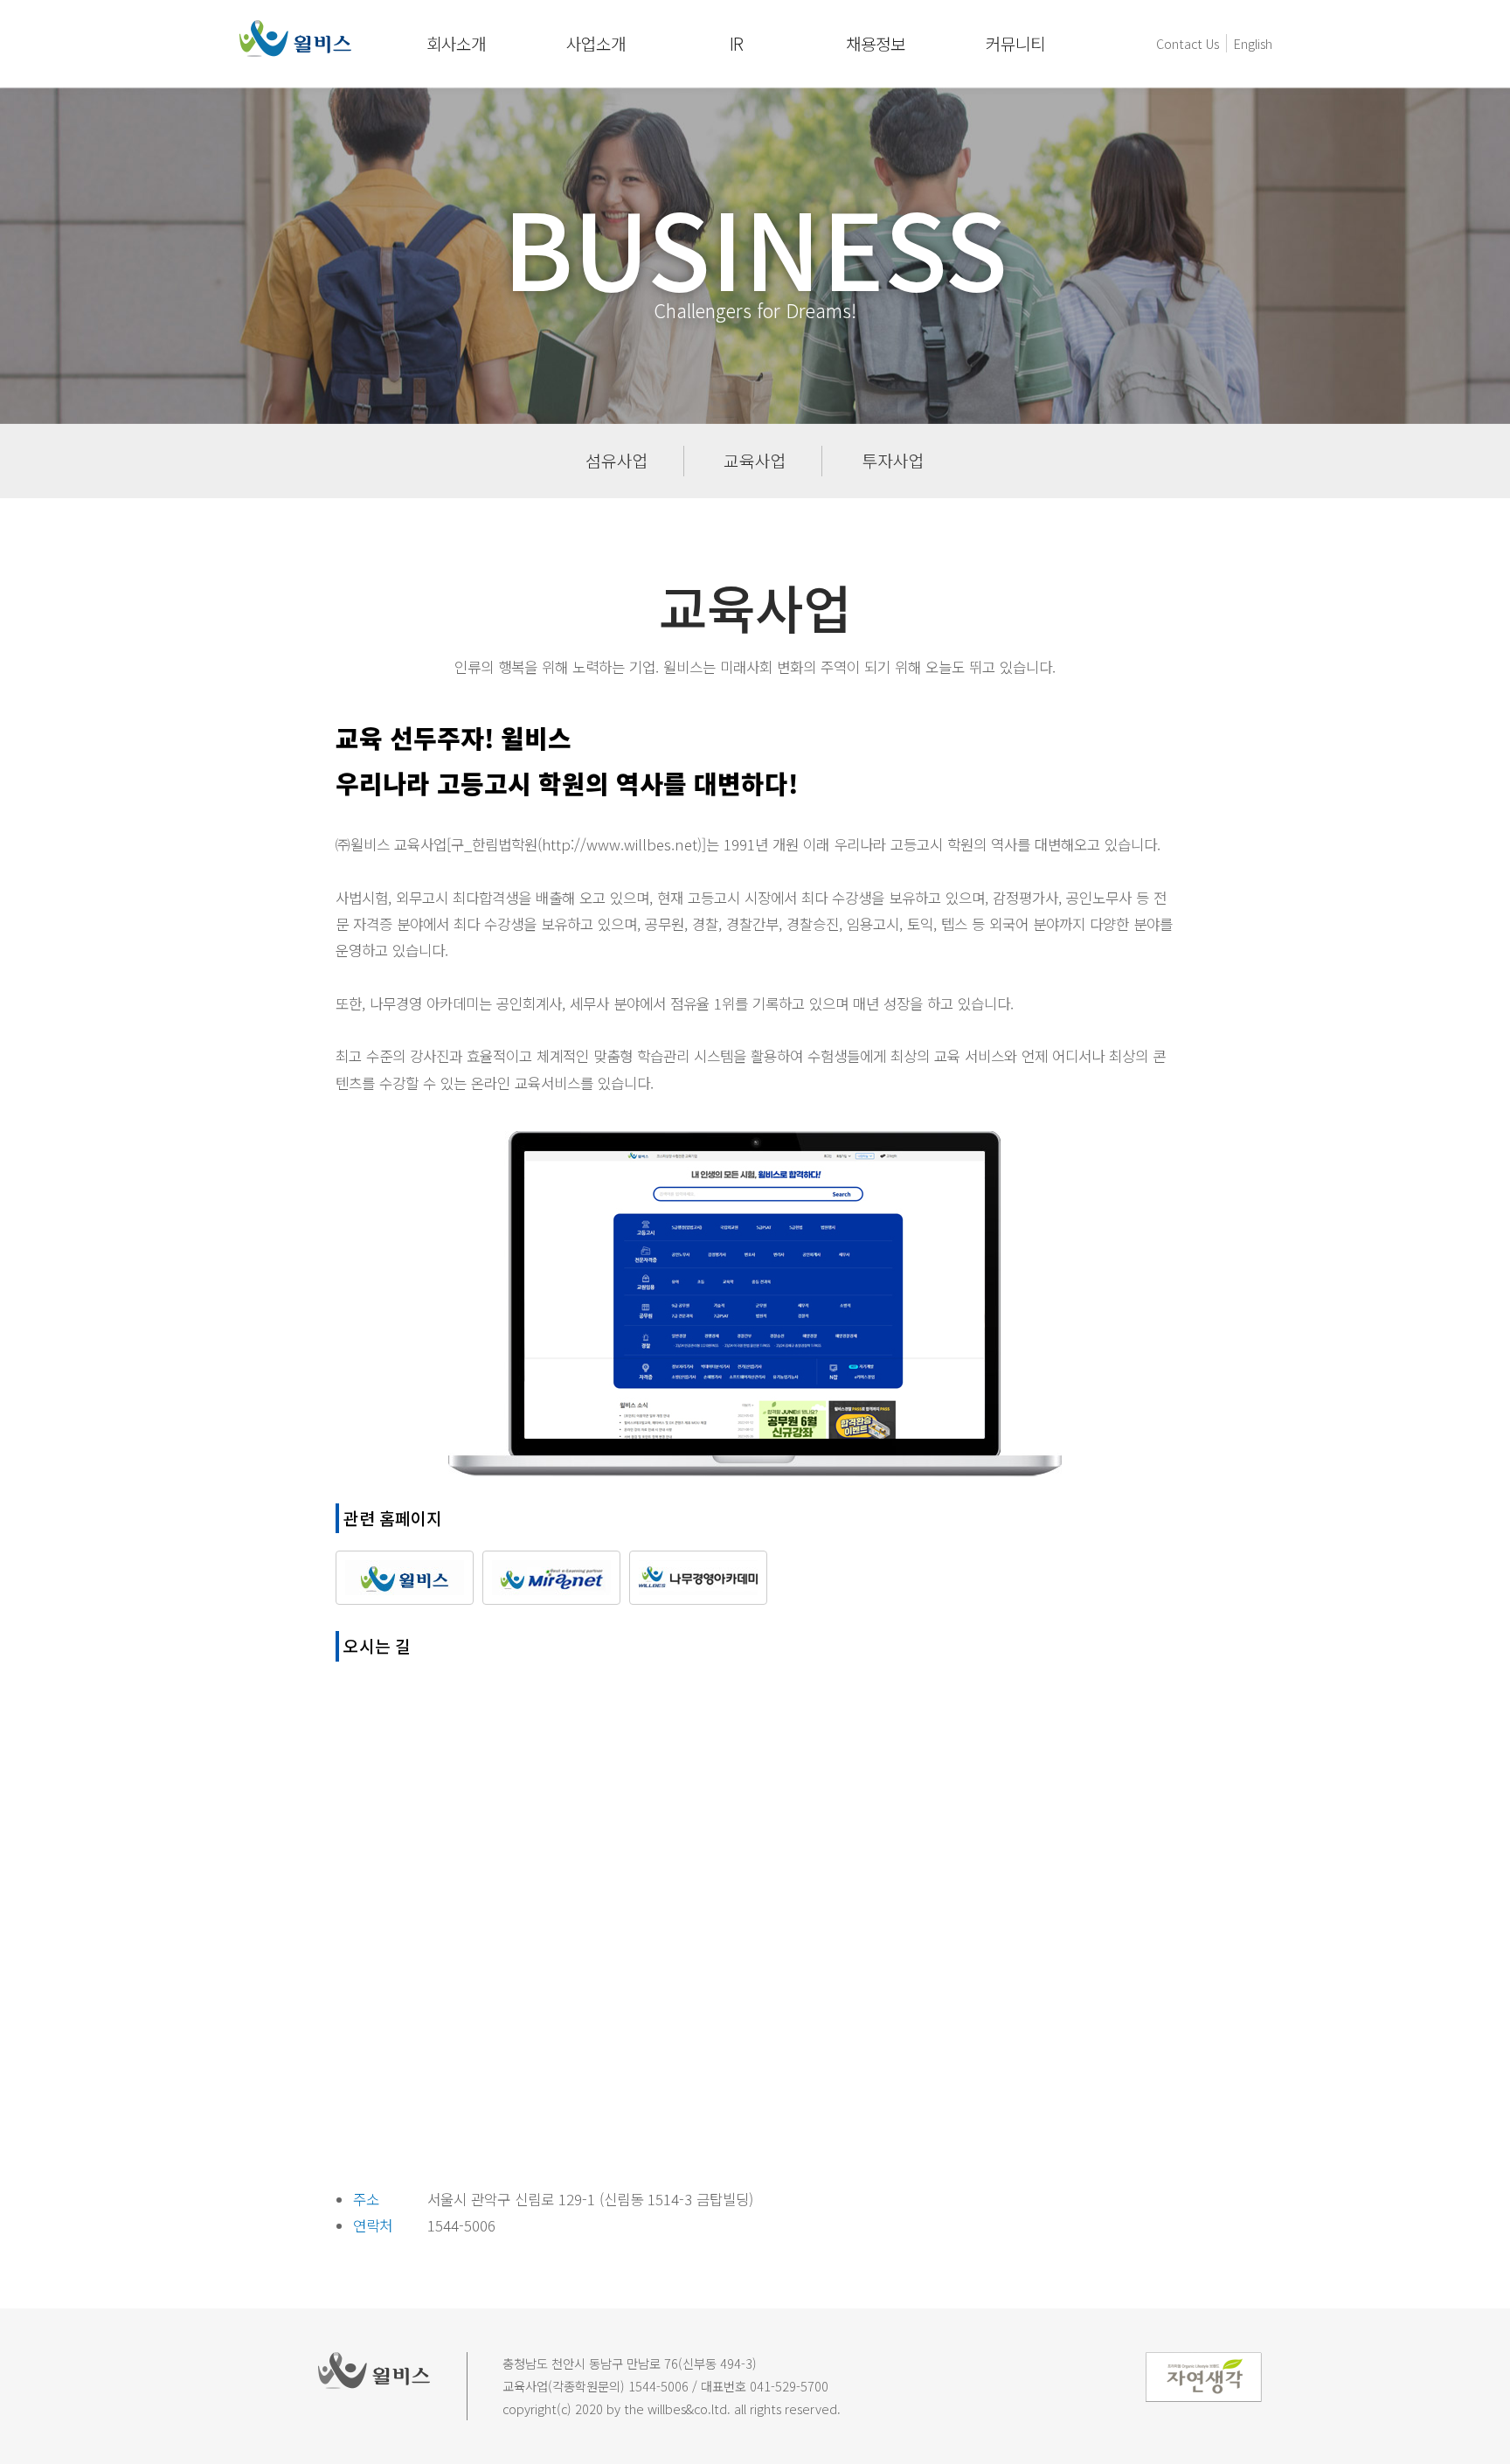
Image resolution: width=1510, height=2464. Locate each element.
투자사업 (893, 461)
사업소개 (596, 44)
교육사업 (755, 461)
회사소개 (456, 44)
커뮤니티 (1015, 44)
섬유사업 (617, 461)
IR (736, 44)
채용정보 (876, 44)
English (1253, 43)
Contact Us (1188, 43)
